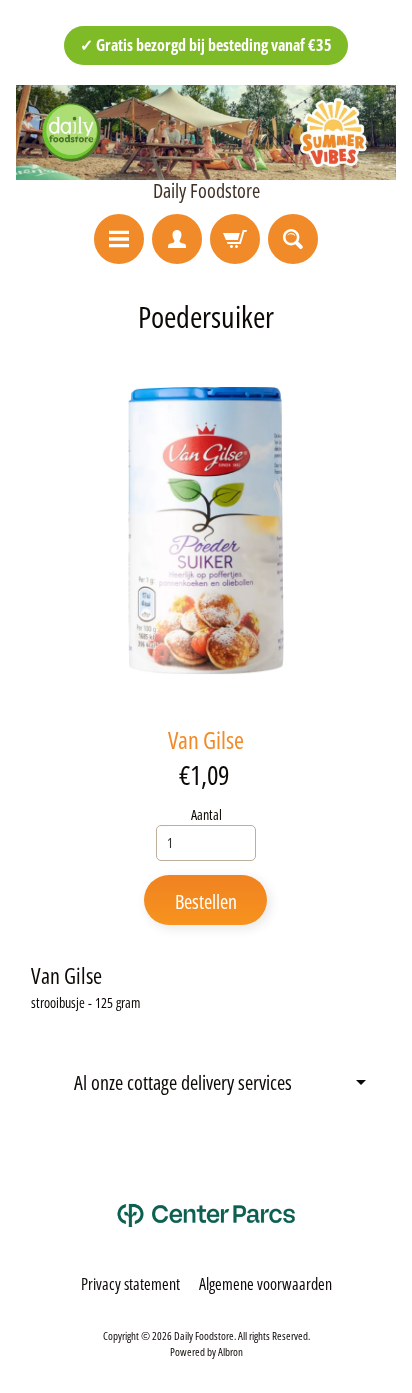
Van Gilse (206, 739)
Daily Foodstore (206, 191)
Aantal (206, 814)
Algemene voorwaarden (265, 1284)
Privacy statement (130, 1284)
